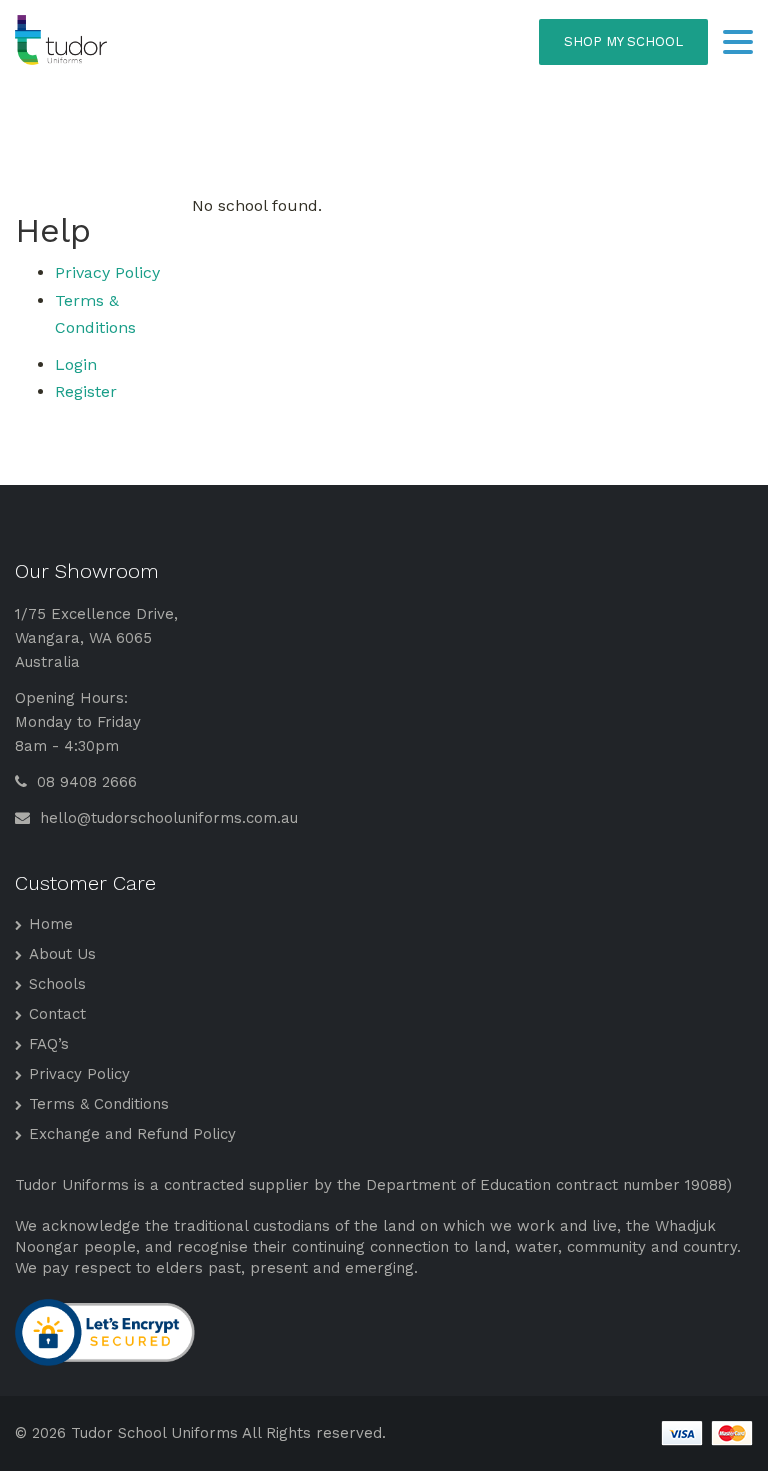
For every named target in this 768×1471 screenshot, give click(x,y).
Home (51, 924)
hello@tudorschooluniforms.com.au (166, 818)
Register (86, 391)
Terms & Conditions (99, 1104)
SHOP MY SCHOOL (623, 41)
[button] (738, 44)
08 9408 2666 (84, 782)
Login (76, 364)
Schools (57, 984)
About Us (62, 954)
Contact (57, 1014)
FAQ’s (49, 1044)
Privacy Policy (107, 272)
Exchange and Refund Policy (132, 1134)
